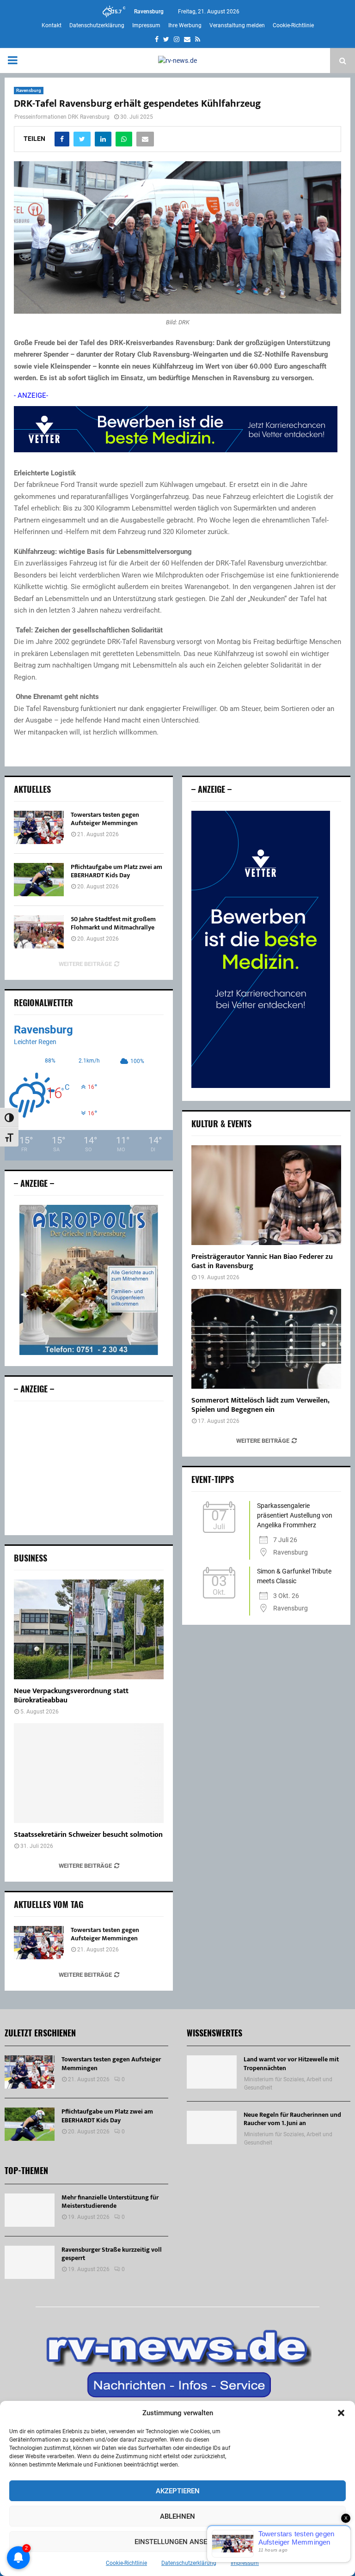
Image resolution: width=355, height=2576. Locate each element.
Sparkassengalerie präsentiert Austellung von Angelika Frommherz (295, 1515)
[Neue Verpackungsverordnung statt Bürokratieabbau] (89, 1629)
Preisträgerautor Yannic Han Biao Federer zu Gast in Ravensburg (262, 1261)
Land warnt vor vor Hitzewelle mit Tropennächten (291, 2063)
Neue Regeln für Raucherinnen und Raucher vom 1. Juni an (292, 2119)
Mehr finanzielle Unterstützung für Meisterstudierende (110, 2202)
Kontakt (52, 25)
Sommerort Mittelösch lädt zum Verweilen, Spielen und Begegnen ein (260, 1405)
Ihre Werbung (185, 25)
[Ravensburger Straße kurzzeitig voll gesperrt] (30, 2262)
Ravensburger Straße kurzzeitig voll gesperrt (112, 2254)
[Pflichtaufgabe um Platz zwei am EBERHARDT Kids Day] (39, 880)
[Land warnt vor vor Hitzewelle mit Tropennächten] (212, 2072)
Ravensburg (29, 90)
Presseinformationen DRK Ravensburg (62, 117)
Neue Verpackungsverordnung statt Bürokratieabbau (71, 1696)
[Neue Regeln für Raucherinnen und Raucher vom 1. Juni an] (212, 2127)
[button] (341, 2413)
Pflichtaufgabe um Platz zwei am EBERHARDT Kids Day (116, 871)
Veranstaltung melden (237, 25)
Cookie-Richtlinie (126, 2563)
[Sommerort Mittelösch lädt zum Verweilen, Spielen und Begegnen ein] (266, 1339)
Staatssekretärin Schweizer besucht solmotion (88, 1835)
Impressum (245, 2563)
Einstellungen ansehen (178, 2542)
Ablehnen (177, 2516)
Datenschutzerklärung (189, 2563)
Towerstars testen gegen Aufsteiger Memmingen (105, 819)
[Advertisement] (89, 1468)
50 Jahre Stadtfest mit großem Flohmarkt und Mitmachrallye (113, 923)
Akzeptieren (178, 2491)
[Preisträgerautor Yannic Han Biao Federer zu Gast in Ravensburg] (266, 1195)
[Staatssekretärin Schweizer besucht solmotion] (89, 1773)
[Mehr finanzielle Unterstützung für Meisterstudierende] (30, 2210)
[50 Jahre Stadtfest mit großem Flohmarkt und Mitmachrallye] (39, 932)
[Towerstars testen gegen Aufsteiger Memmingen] (39, 827)
